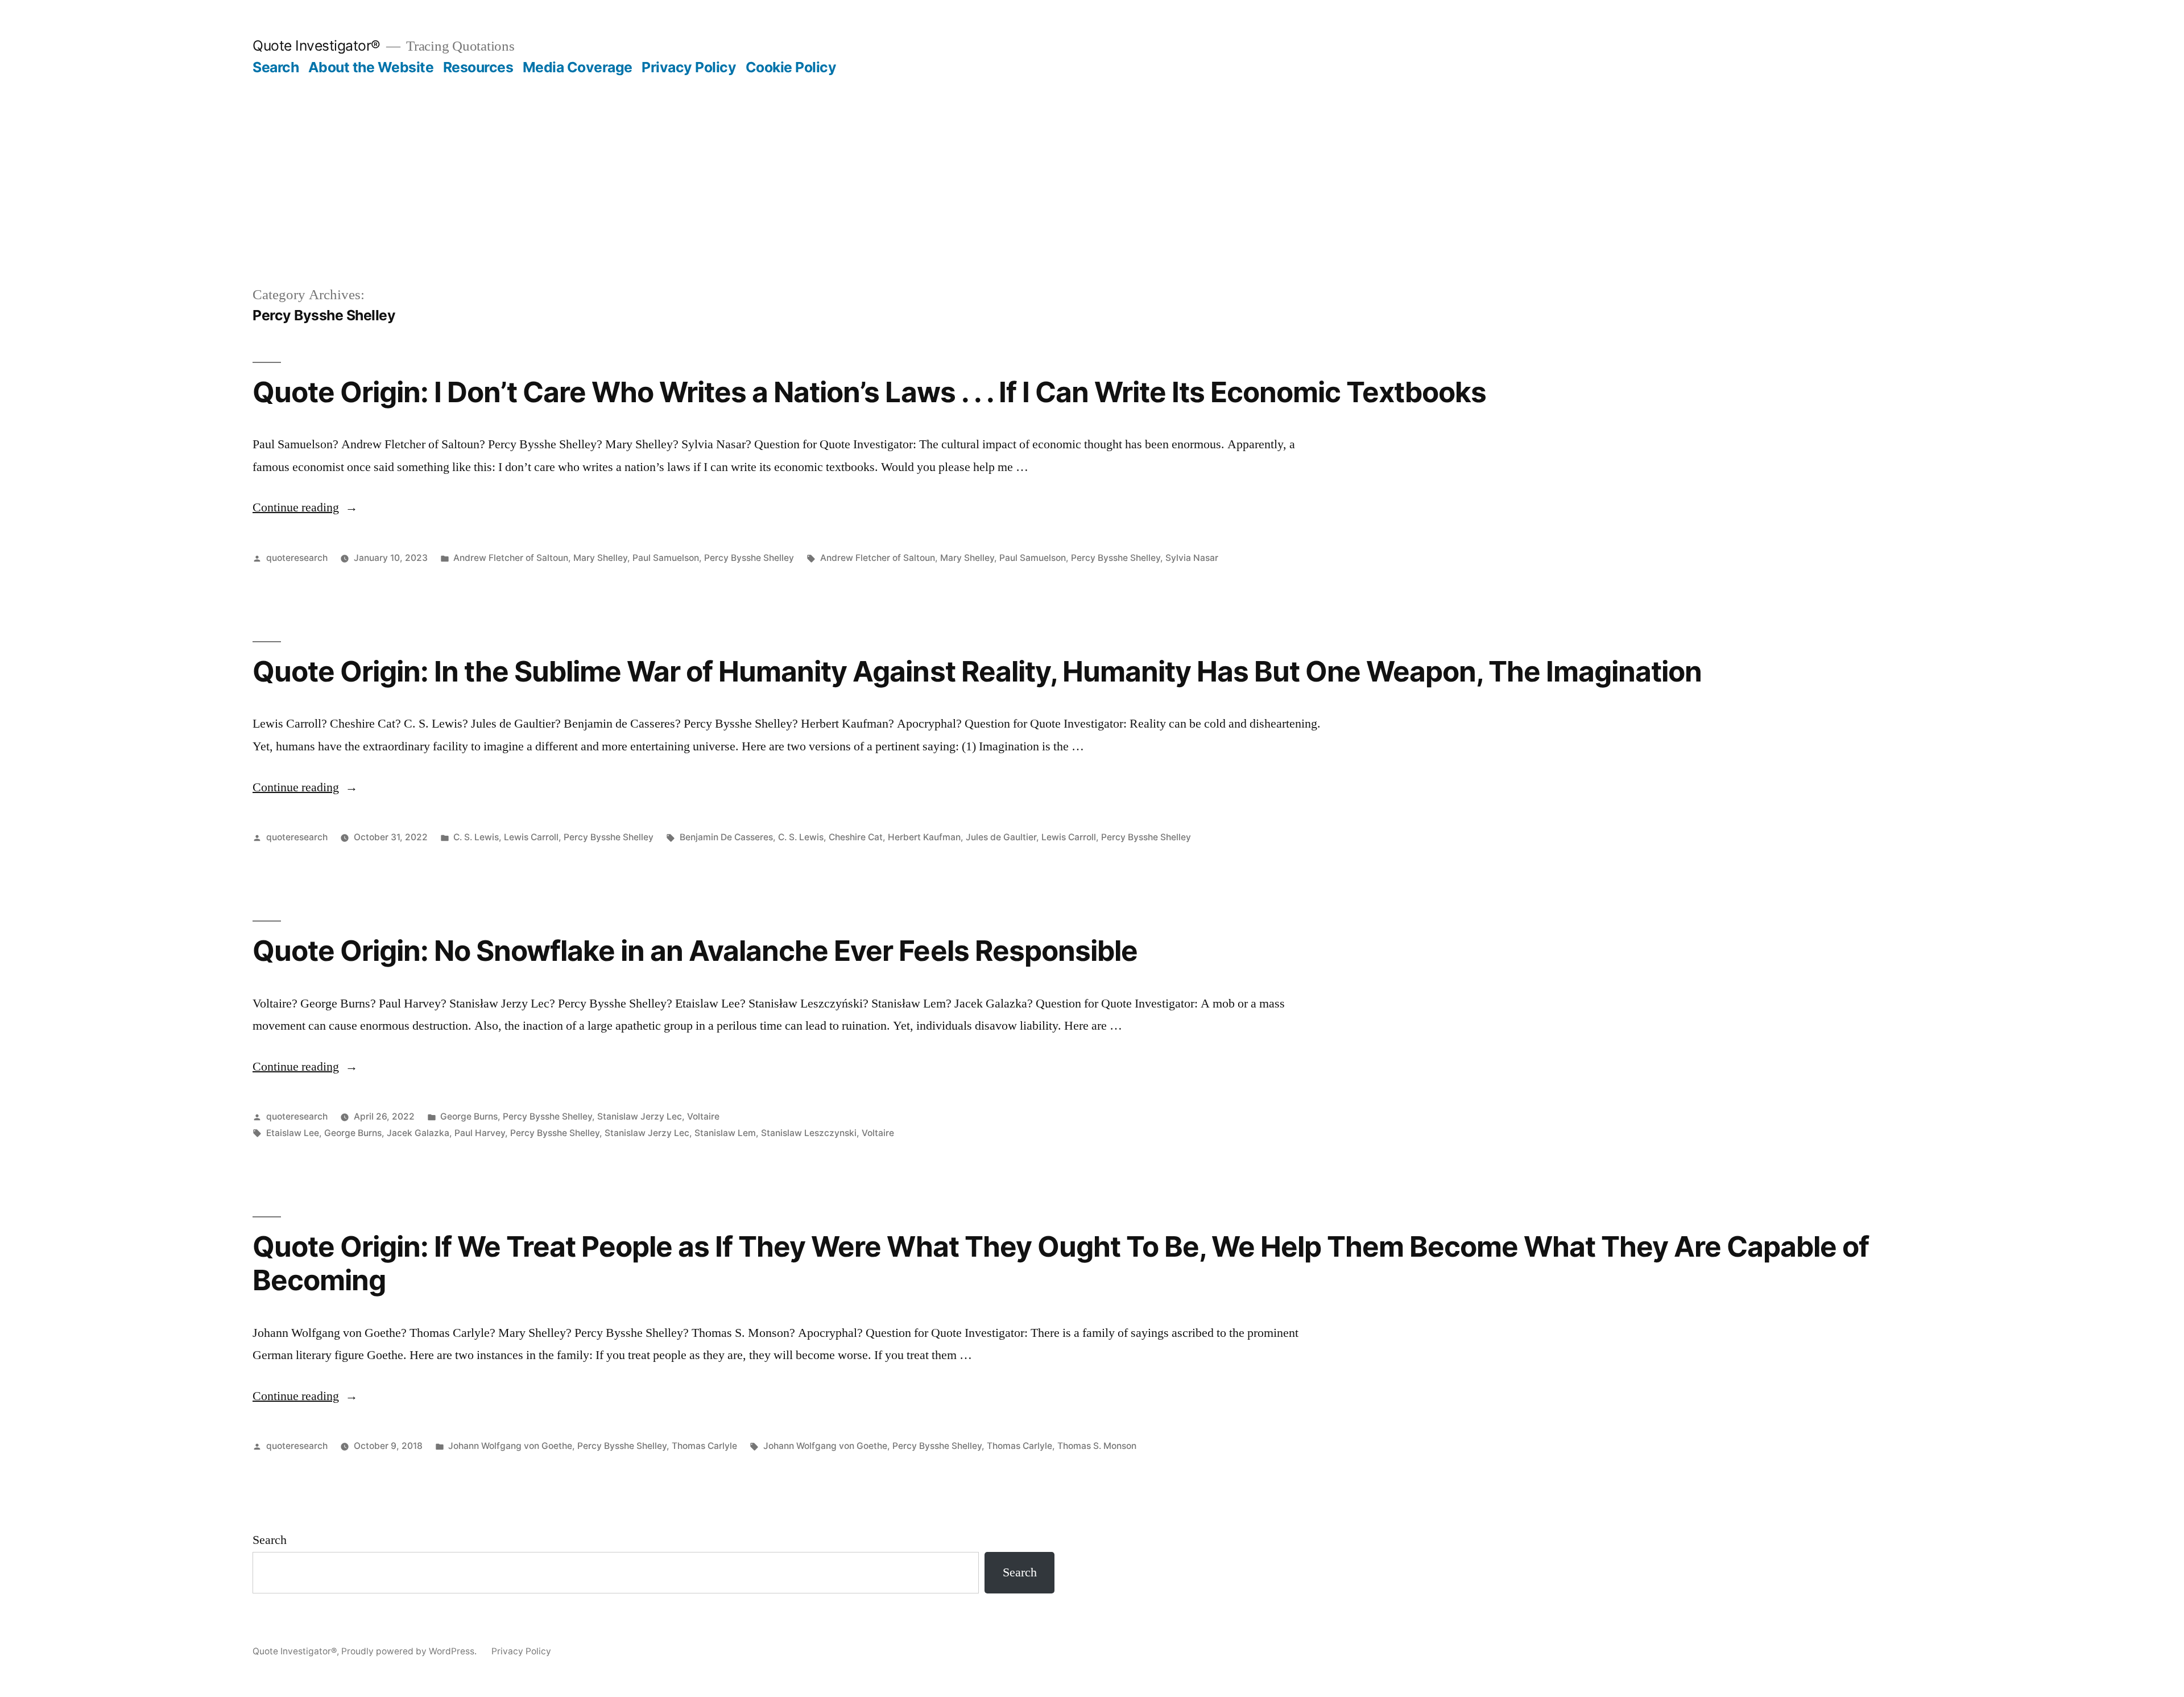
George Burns (469, 1116)
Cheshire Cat (856, 837)
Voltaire (703, 1116)
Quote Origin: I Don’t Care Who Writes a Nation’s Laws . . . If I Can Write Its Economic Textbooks (869, 392)
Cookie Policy (791, 67)
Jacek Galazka (418, 1133)
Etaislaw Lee (293, 1133)
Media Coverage (578, 67)
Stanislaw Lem (725, 1133)
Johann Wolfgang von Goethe (510, 1446)
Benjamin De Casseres (726, 837)
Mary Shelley (600, 558)
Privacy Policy (689, 67)
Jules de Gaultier (1001, 837)
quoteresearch (297, 558)
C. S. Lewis (476, 837)
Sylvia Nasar (1192, 558)
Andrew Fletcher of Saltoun (511, 558)
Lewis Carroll (531, 837)
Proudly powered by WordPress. (410, 1651)
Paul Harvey (480, 1133)
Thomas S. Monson (1097, 1446)
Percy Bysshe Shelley (749, 558)
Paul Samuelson (666, 558)
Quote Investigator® (317, 46)
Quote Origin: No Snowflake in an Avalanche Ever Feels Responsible (695, 951)
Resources (478, 67)
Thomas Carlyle (704, 1446)
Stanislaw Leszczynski (809, 1133)
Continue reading (305, 507)
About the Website (371, 67)
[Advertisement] (1092, 162)
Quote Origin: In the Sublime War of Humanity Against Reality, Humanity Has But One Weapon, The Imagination (977, 671)
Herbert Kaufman (924, 837)
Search (276, 67)
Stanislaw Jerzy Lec (640, 1116)
